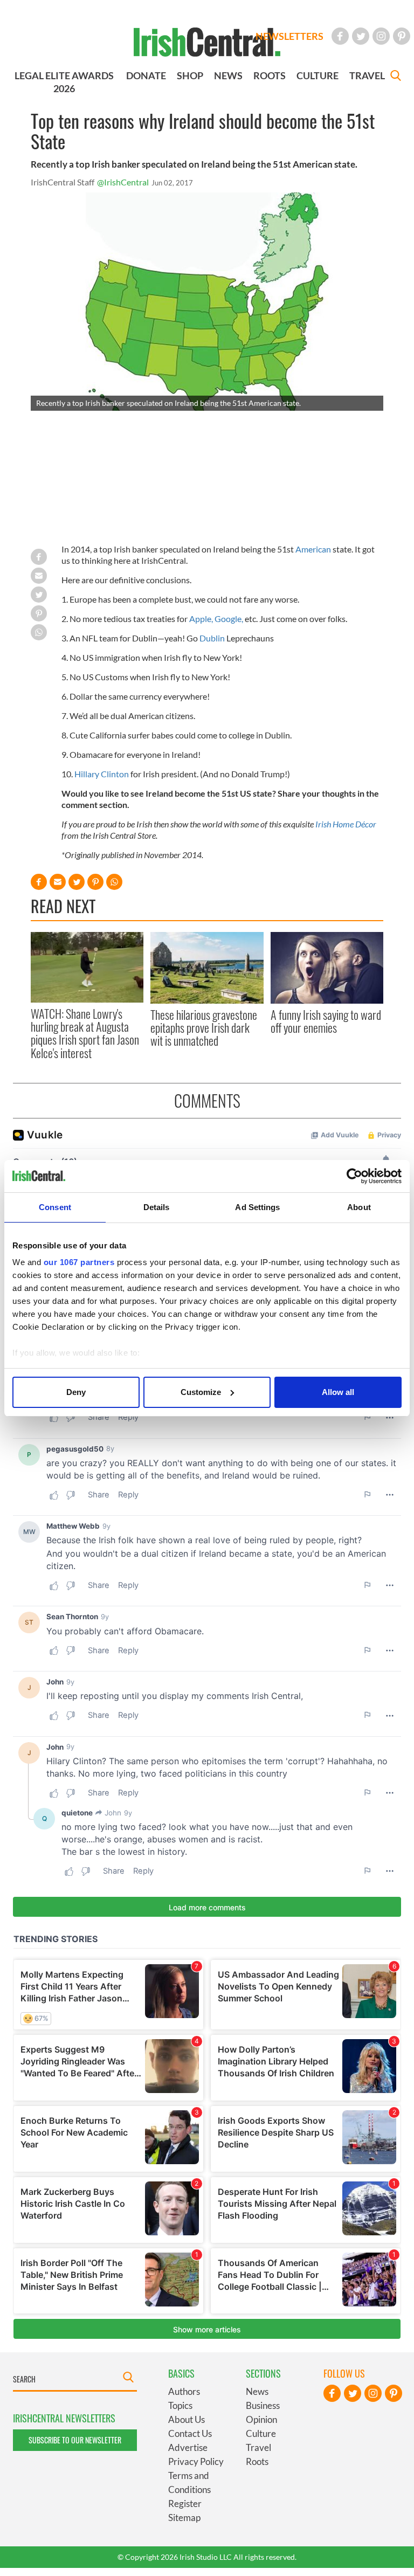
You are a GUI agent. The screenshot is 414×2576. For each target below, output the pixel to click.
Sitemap (184, 2518)
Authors (184, 2391)
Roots (257, 2461)
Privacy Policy (196, 2461)
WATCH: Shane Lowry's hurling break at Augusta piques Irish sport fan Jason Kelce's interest (85, 1033)
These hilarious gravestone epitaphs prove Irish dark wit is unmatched (204, 1028)
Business (263, 2405)
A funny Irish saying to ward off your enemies (326, 1021)
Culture (261, 2433)
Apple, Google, (216, 619)
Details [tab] (157, 1207)
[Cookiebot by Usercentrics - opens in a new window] (354, 1176)
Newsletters (289, 36)
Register (185, 2504)
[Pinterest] (402, 36)
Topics (180, 2405)
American (313, 549)
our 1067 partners (79, 1262)
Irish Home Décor (346, 824)
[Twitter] (361, 36)
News (257, 2391)
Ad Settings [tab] (257, 1207)
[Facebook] (340, 36)
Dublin (212, 638)
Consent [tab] (55, 1207)
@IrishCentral (123, 182)
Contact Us (190, 2433)
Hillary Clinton (102, 774)
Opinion (261, 2419)
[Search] (396, 77)
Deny (76, 1392)
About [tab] (359, 1207)
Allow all (338, 1392)
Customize (201, 1392)
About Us (187, 2419)
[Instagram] (381, 36)
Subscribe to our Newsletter (75, 2440)
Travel (258, 2447)
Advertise (188, 2447)
